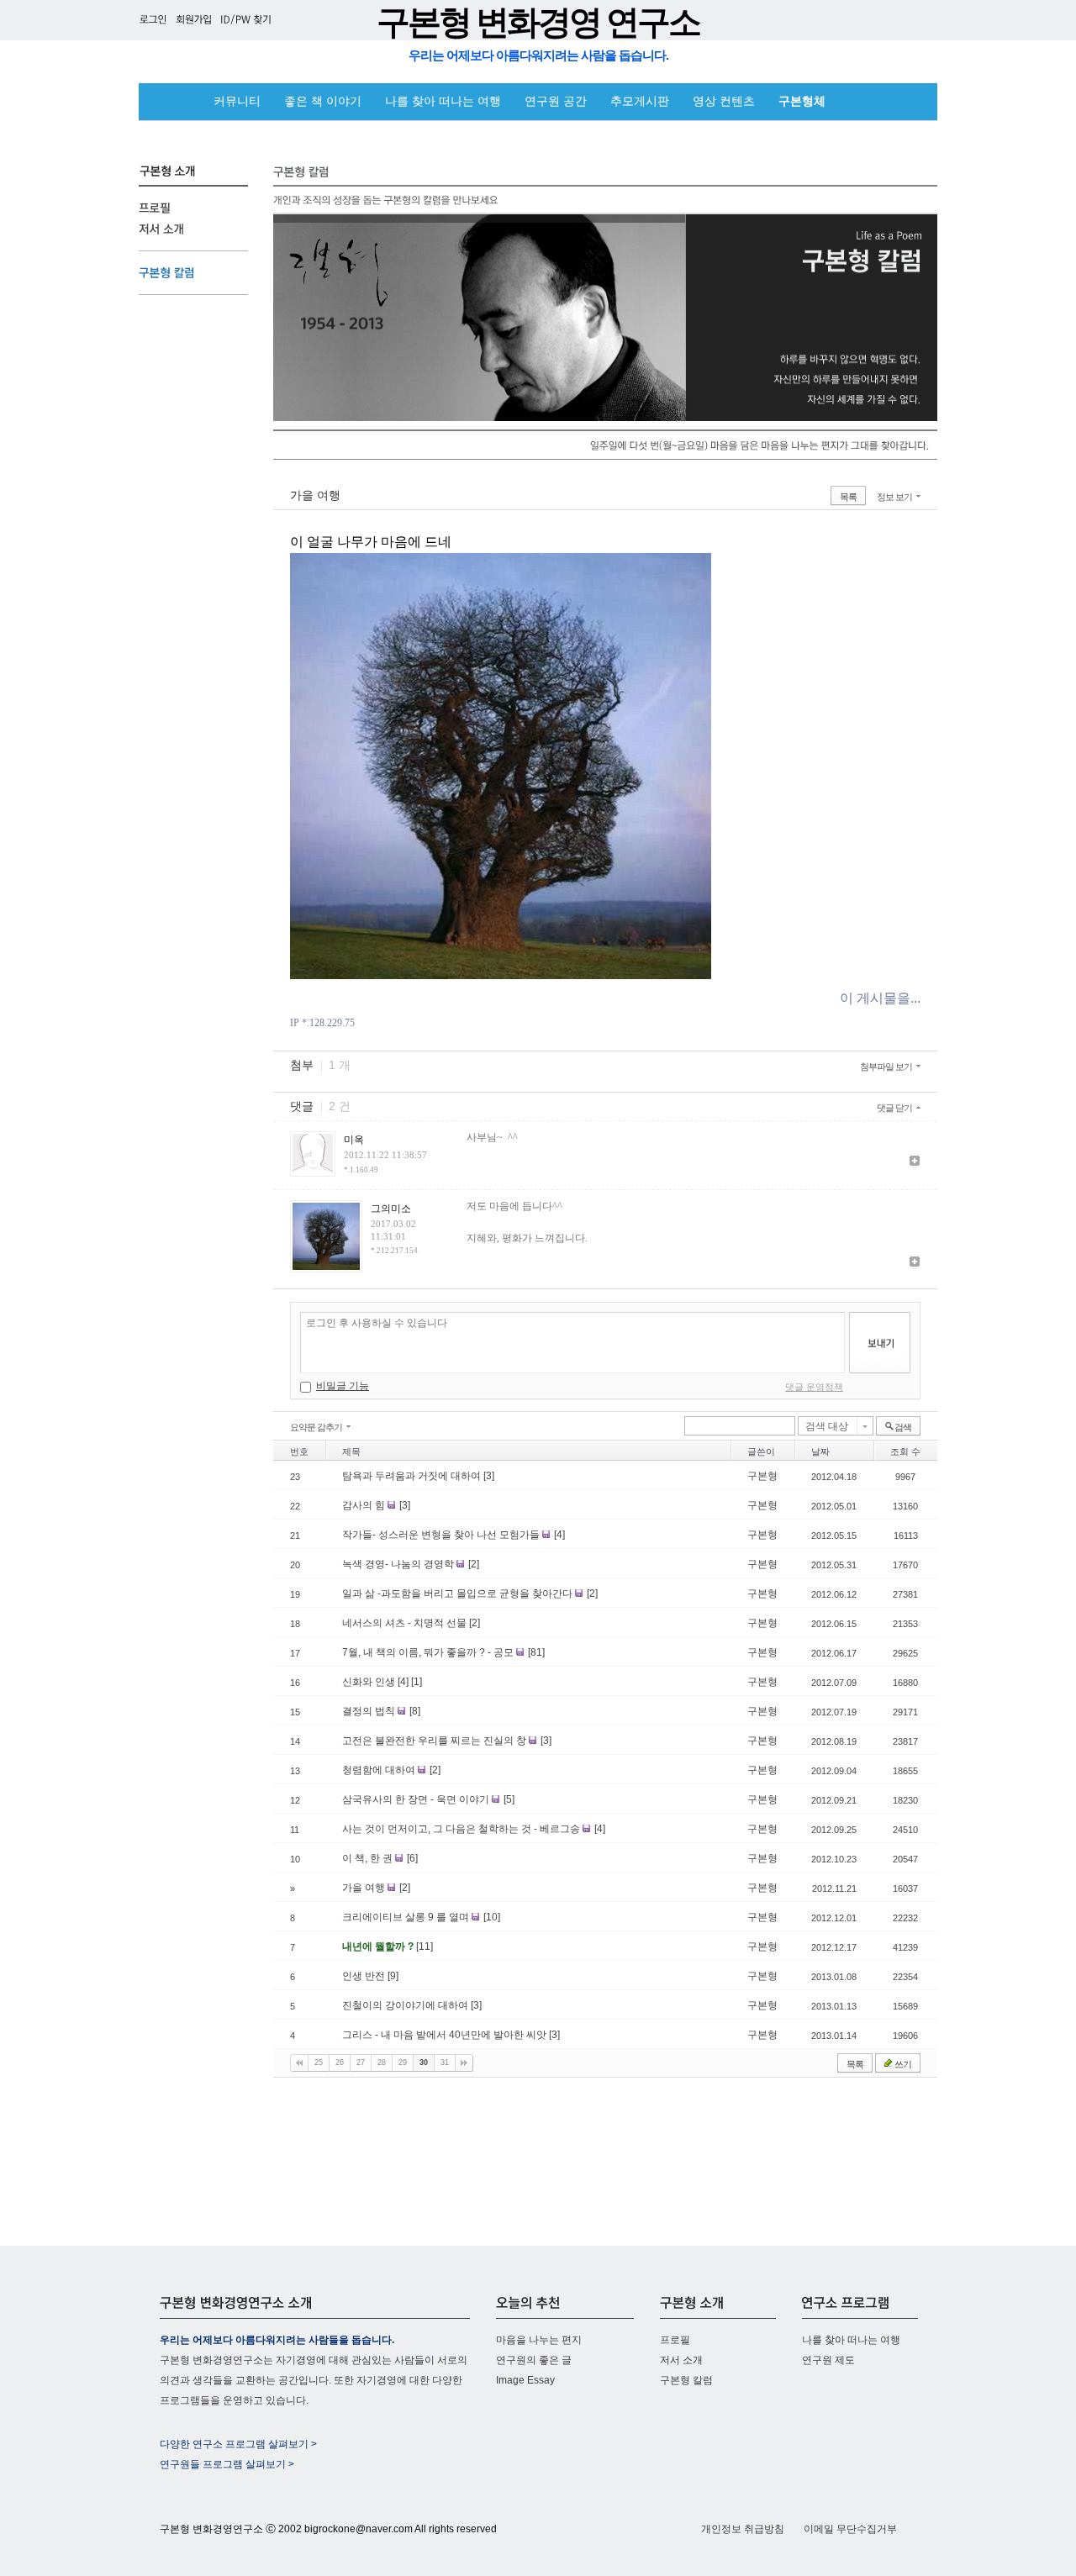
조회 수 (905, 1451)
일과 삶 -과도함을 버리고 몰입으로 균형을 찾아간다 (459, 1594)
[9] (393, 1976)
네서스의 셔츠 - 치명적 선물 (406, 1623)
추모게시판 (640, 101)
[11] (425, 1946)
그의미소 (391, 1209)
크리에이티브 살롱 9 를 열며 (407, 1917)
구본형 (762, 1476)
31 (445, 2062)
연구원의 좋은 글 (534, 2360)
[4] (559, 1535)
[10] (492, 1917)
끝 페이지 (464, 2063)
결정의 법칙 (370, 1711)
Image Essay (525, 2380)
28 (382, 2062)
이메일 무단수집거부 (850, 2529)
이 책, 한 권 (369, 1858)
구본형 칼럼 (686, 2380)
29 (403, 2062)
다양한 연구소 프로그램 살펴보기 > (238, 2444)
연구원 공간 (556, 101)
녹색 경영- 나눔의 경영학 (399, 1564)
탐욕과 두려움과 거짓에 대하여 (413, 1476)
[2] (474, 1564)
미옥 (354, 1140)
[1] (417, 1682)
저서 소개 (681, 2360)
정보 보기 (894, 497)
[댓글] (915, 1162)
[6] (412, 1858)
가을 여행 (315, 495)
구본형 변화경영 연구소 (538, 22)
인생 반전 (365, 1976)
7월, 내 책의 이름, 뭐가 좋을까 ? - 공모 (429, 1652)
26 (340, 2062)
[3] (489, 1476)
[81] (536, 1652)
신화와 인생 (370, 1682)
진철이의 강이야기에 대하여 (406, 2005)
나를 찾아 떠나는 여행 (443, 101)
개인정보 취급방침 (743, 2529)
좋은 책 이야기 (323, 101)
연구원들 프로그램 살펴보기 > (227, 2464)
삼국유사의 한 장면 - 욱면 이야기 (417, 1799)
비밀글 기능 (343, 1386)
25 (319, 2062)
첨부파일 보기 (886, 1067)
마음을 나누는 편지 (539, 2340)
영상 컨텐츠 (724, 101)
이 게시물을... (880, 998)
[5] (509, 1799)
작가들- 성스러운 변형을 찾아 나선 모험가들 (442, 1535)
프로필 (675, 2340)
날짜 (820, 1451)
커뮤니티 (237, 101)
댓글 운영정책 (814, 1387)
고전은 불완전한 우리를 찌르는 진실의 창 (435, 1741)
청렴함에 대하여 (380, 1770)
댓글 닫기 (894, 1108)
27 (361, 2062)
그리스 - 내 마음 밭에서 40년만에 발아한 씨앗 (446, 2035)
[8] (415, 1711)
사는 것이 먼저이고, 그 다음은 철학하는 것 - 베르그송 (462, 1829)
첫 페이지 (299, 2063)
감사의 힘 (365, 1505)
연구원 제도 (828, 2360)
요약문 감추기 (316, 1427)
